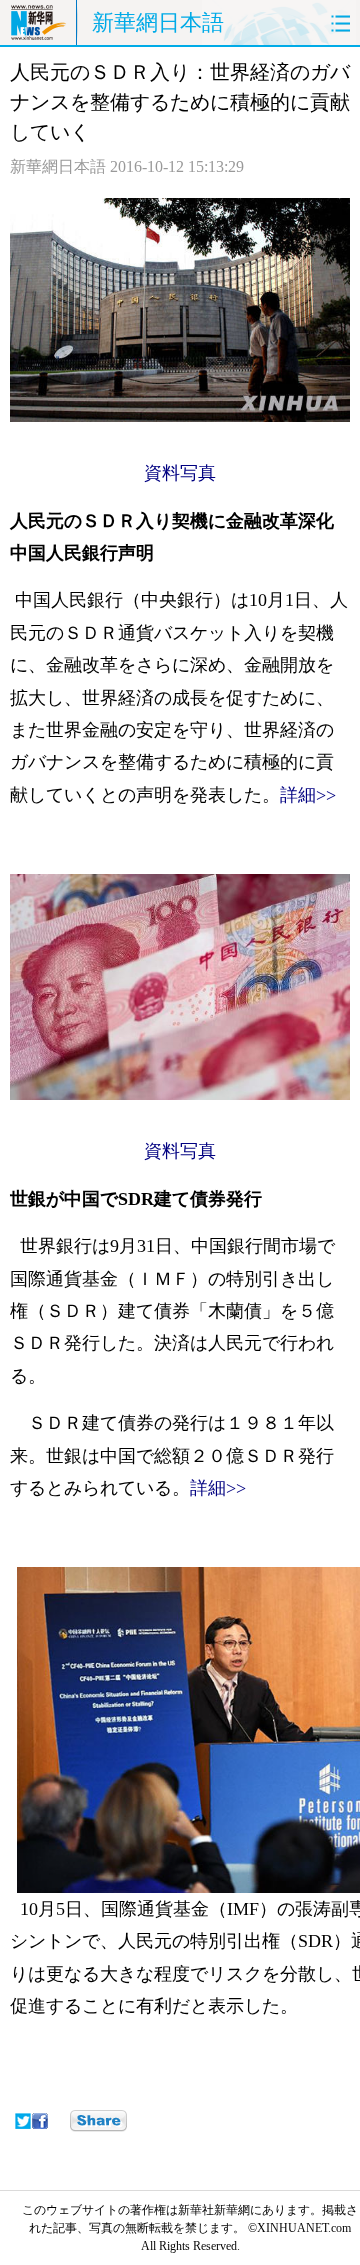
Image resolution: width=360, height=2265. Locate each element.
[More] (98, 2121)
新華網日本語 (158, 22)
